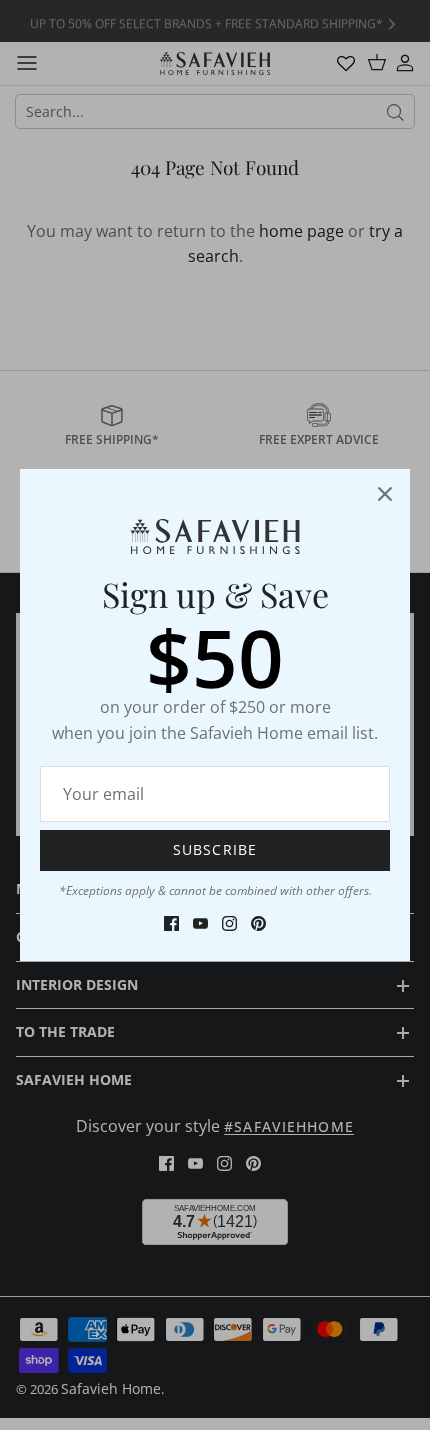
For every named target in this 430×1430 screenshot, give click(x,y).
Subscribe (215, 849)
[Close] (385, 494)
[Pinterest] (258, 923)
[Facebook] (171, 923)
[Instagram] (229, 923)
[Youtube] (200, 923)
